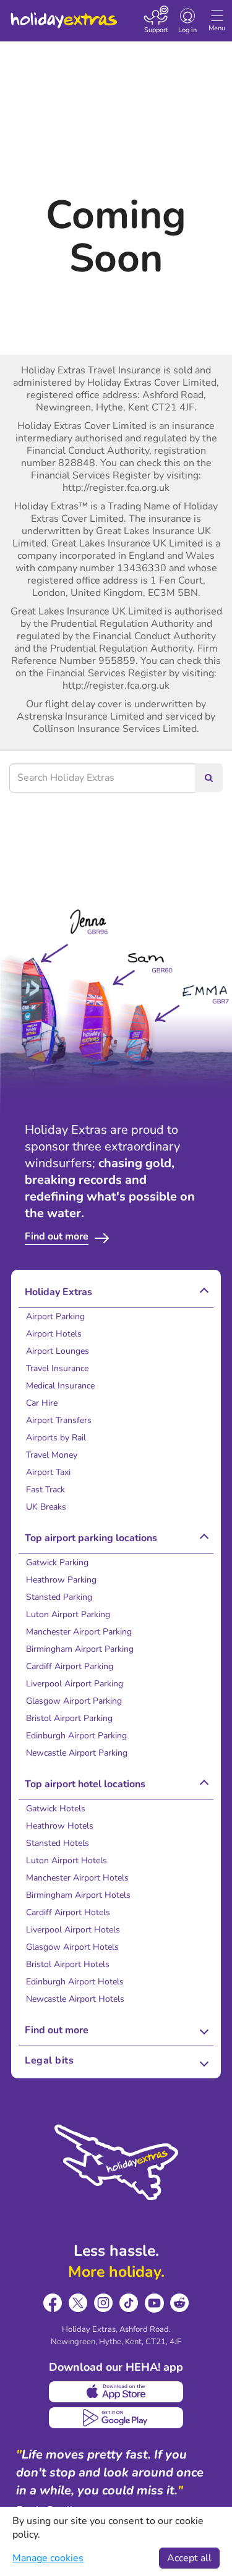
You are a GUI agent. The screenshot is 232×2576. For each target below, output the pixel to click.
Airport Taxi (48, 1472)
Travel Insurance (57, 1368)
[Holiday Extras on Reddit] (180, 2303)
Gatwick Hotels (56, 1809)
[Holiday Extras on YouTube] (154, 2303)
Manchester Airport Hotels (77, 1878)
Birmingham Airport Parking (80, 1649)
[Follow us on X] (78, 2303)
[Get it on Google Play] (116, 2418)
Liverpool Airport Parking (75, 1684)
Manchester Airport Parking (79, 1632)
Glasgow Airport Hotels (72, 1947)
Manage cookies (48, 2558)
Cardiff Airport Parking (70, 1666)
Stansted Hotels (58, 1843)
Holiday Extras (63, 15)
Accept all (189, 2558)
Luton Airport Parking (68, 1614)
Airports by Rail (56, 1438)
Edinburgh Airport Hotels (75, 1982)
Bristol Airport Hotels (68, 1964)
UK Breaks (46, 1507)
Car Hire (42, 1403)
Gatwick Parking (57, 1562)
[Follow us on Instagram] (104, 2303)
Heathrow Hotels (60, 1826)
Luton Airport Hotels (67, 1860)
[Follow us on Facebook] (53, 2303)
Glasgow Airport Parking (74, 1701)
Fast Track (45, 1490)
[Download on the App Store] (116, 2392)
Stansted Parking (59, 1597)
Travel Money (52, 1455)
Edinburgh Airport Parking (76, 1736)
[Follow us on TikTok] (129, 2303)
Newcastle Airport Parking (77, 1753)
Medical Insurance (60, 1386)
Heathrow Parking (61, 1580)
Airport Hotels (54, 1334)
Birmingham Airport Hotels (78, 1895)
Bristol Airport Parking (69, 1718)
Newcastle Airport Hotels (75, 1999)
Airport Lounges (58, 1351)
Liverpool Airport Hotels (73, 1930)
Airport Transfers (59, 1420)
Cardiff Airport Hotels (68, 1912)
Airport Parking (55, 1316)
